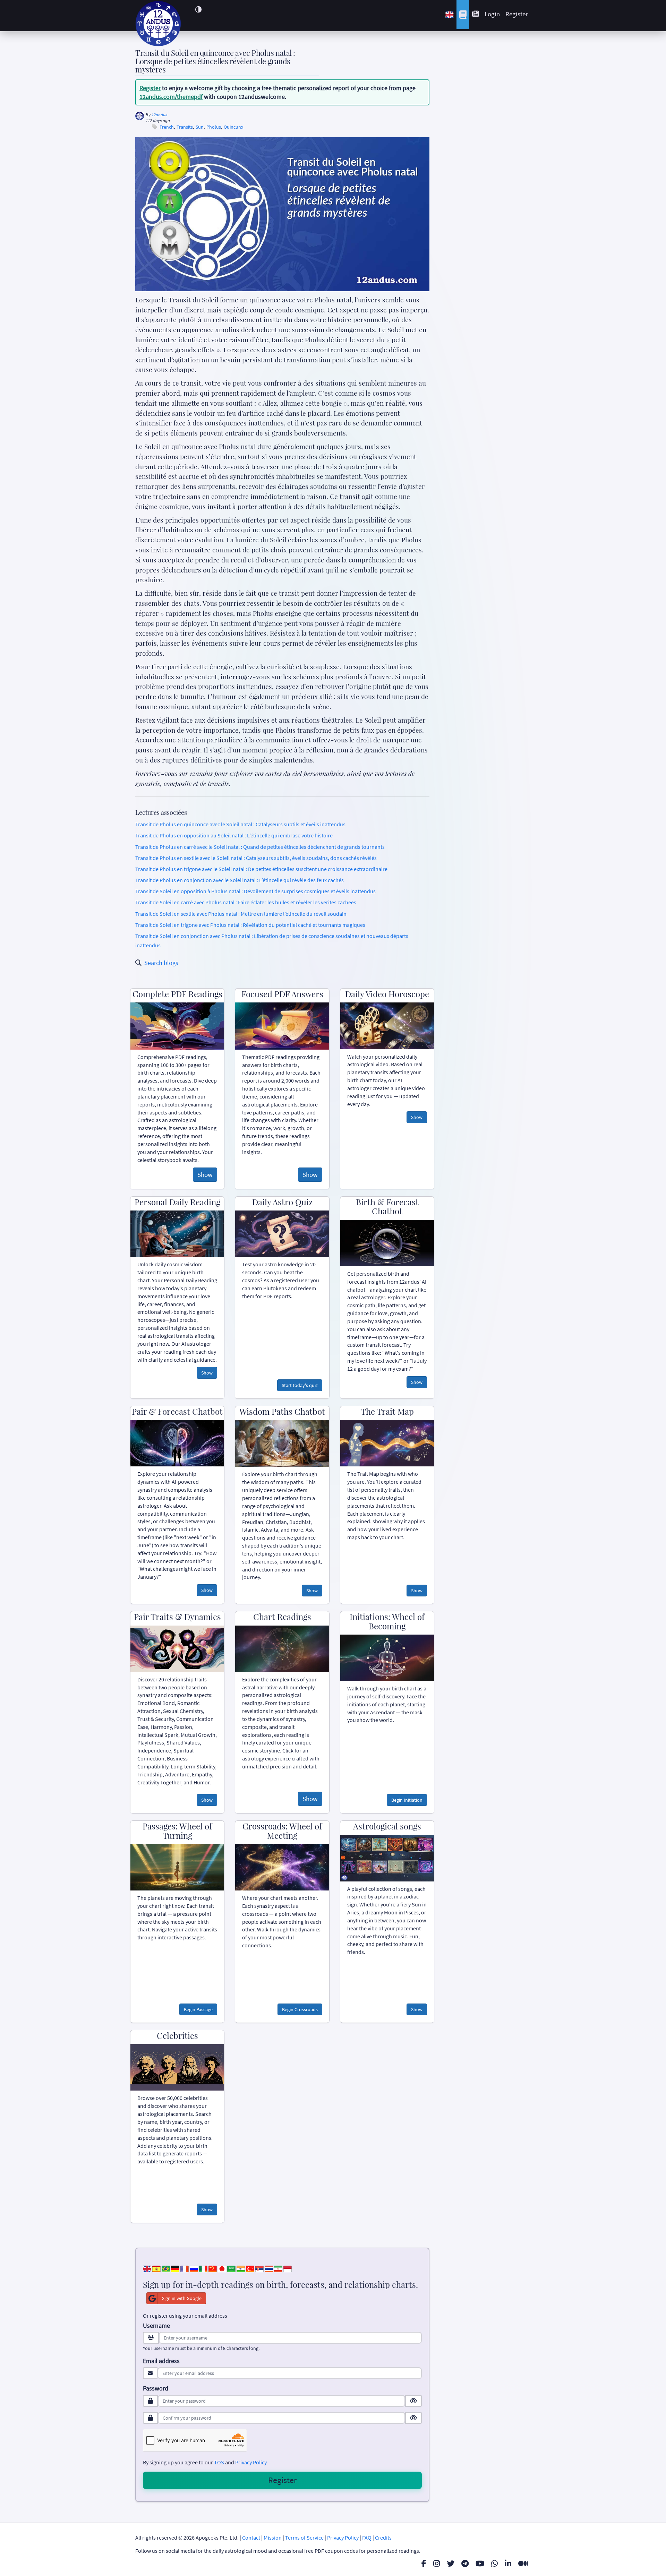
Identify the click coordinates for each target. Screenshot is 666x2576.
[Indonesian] (288, 2268)
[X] (451, 2564)
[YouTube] (480, 2564)
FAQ (367, 2538)
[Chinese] (213, 2268)
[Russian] (194, 2268)
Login (492, 14)
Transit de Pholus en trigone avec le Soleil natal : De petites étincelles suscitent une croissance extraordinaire (261, 869)
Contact (251, 2538)
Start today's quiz (300, 1385)
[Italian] (203, 2268)
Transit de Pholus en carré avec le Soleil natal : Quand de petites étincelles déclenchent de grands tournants (260, 847)
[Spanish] (156, 2268)
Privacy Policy (251, 2462)
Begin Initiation (407, 1800)
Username (156, 2326)
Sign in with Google (182, 2298)
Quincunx (233, 127)
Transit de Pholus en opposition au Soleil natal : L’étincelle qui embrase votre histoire (234, 835)
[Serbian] (259, 2268)
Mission (273, 2538)
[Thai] (269, 2268)
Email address (161, 2361)
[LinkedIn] (508, 2564)
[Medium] (523, 2564)
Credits (383, 2538)
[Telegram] (465, 2564)
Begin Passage (198, 2009)
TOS (219, 2462)
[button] (198, 9)
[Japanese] (222, 2268)
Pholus (214, 127)
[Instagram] (437, 2564)
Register (517, 14)
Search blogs (161, 963)
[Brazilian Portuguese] (166, 2268)
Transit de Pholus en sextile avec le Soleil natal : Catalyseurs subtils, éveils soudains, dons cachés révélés (256, 858)
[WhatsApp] (494, 2564)
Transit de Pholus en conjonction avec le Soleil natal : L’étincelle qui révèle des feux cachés (240, 880)
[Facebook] (424, 2564)
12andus (159, 115)
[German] (175, 2268)
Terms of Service (304, 2538)
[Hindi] (241, 2268)
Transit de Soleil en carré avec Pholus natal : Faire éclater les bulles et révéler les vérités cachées (246, 902)
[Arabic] (231, 2268)
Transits (185, 127)
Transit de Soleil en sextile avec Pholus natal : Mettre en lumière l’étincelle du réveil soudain (241, 914)
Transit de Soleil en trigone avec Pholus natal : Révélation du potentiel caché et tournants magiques (250, 925)
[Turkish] (250, 2268)
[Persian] (278, 2268)
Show (205, 1174)
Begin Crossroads (300, 2009)
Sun (200, 127)
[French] (185, 2268)
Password (156, 2388)
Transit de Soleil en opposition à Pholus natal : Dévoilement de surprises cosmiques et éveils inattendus (255, 891)
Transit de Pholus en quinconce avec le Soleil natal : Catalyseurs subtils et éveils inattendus (240, 824)
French (167, 127)
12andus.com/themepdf (171, 97)
